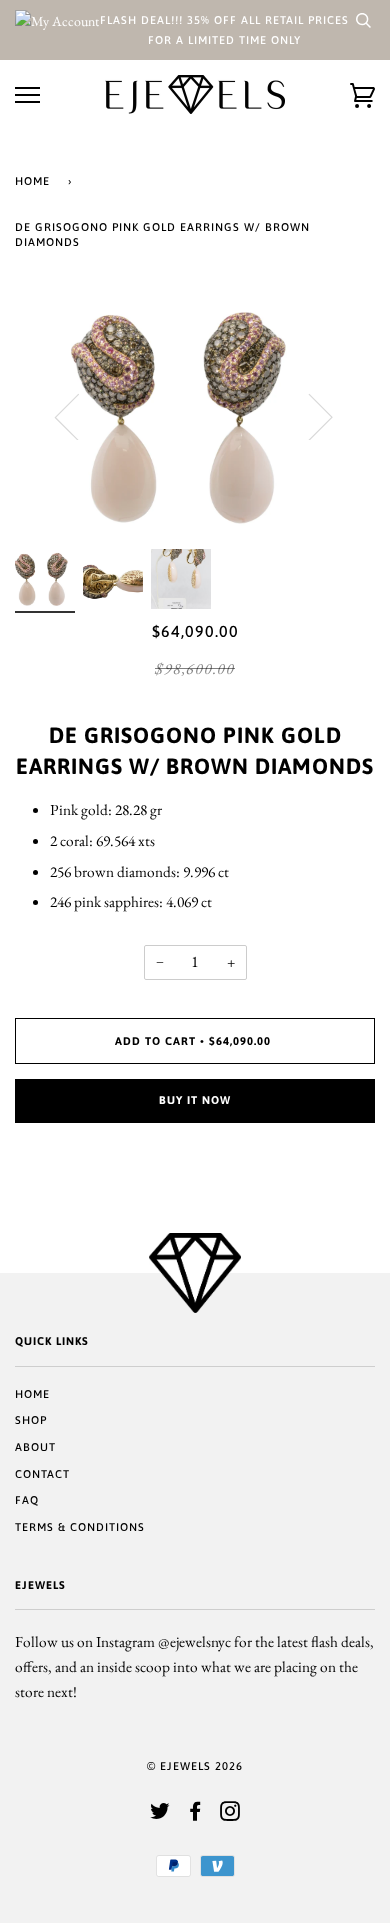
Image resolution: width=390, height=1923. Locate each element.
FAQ (27, 1500)
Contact (42, 1474)
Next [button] (308, 416)
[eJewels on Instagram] (230, 1815)
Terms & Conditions (80, 1527)
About (35, 1447)
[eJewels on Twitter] (160, 1815)
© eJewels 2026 (195, 1766)
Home (32, 181)
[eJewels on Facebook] (195, 1815)
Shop (31, 1420)
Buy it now (195, 1100)
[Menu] (27, 95)
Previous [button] (79, 416)
